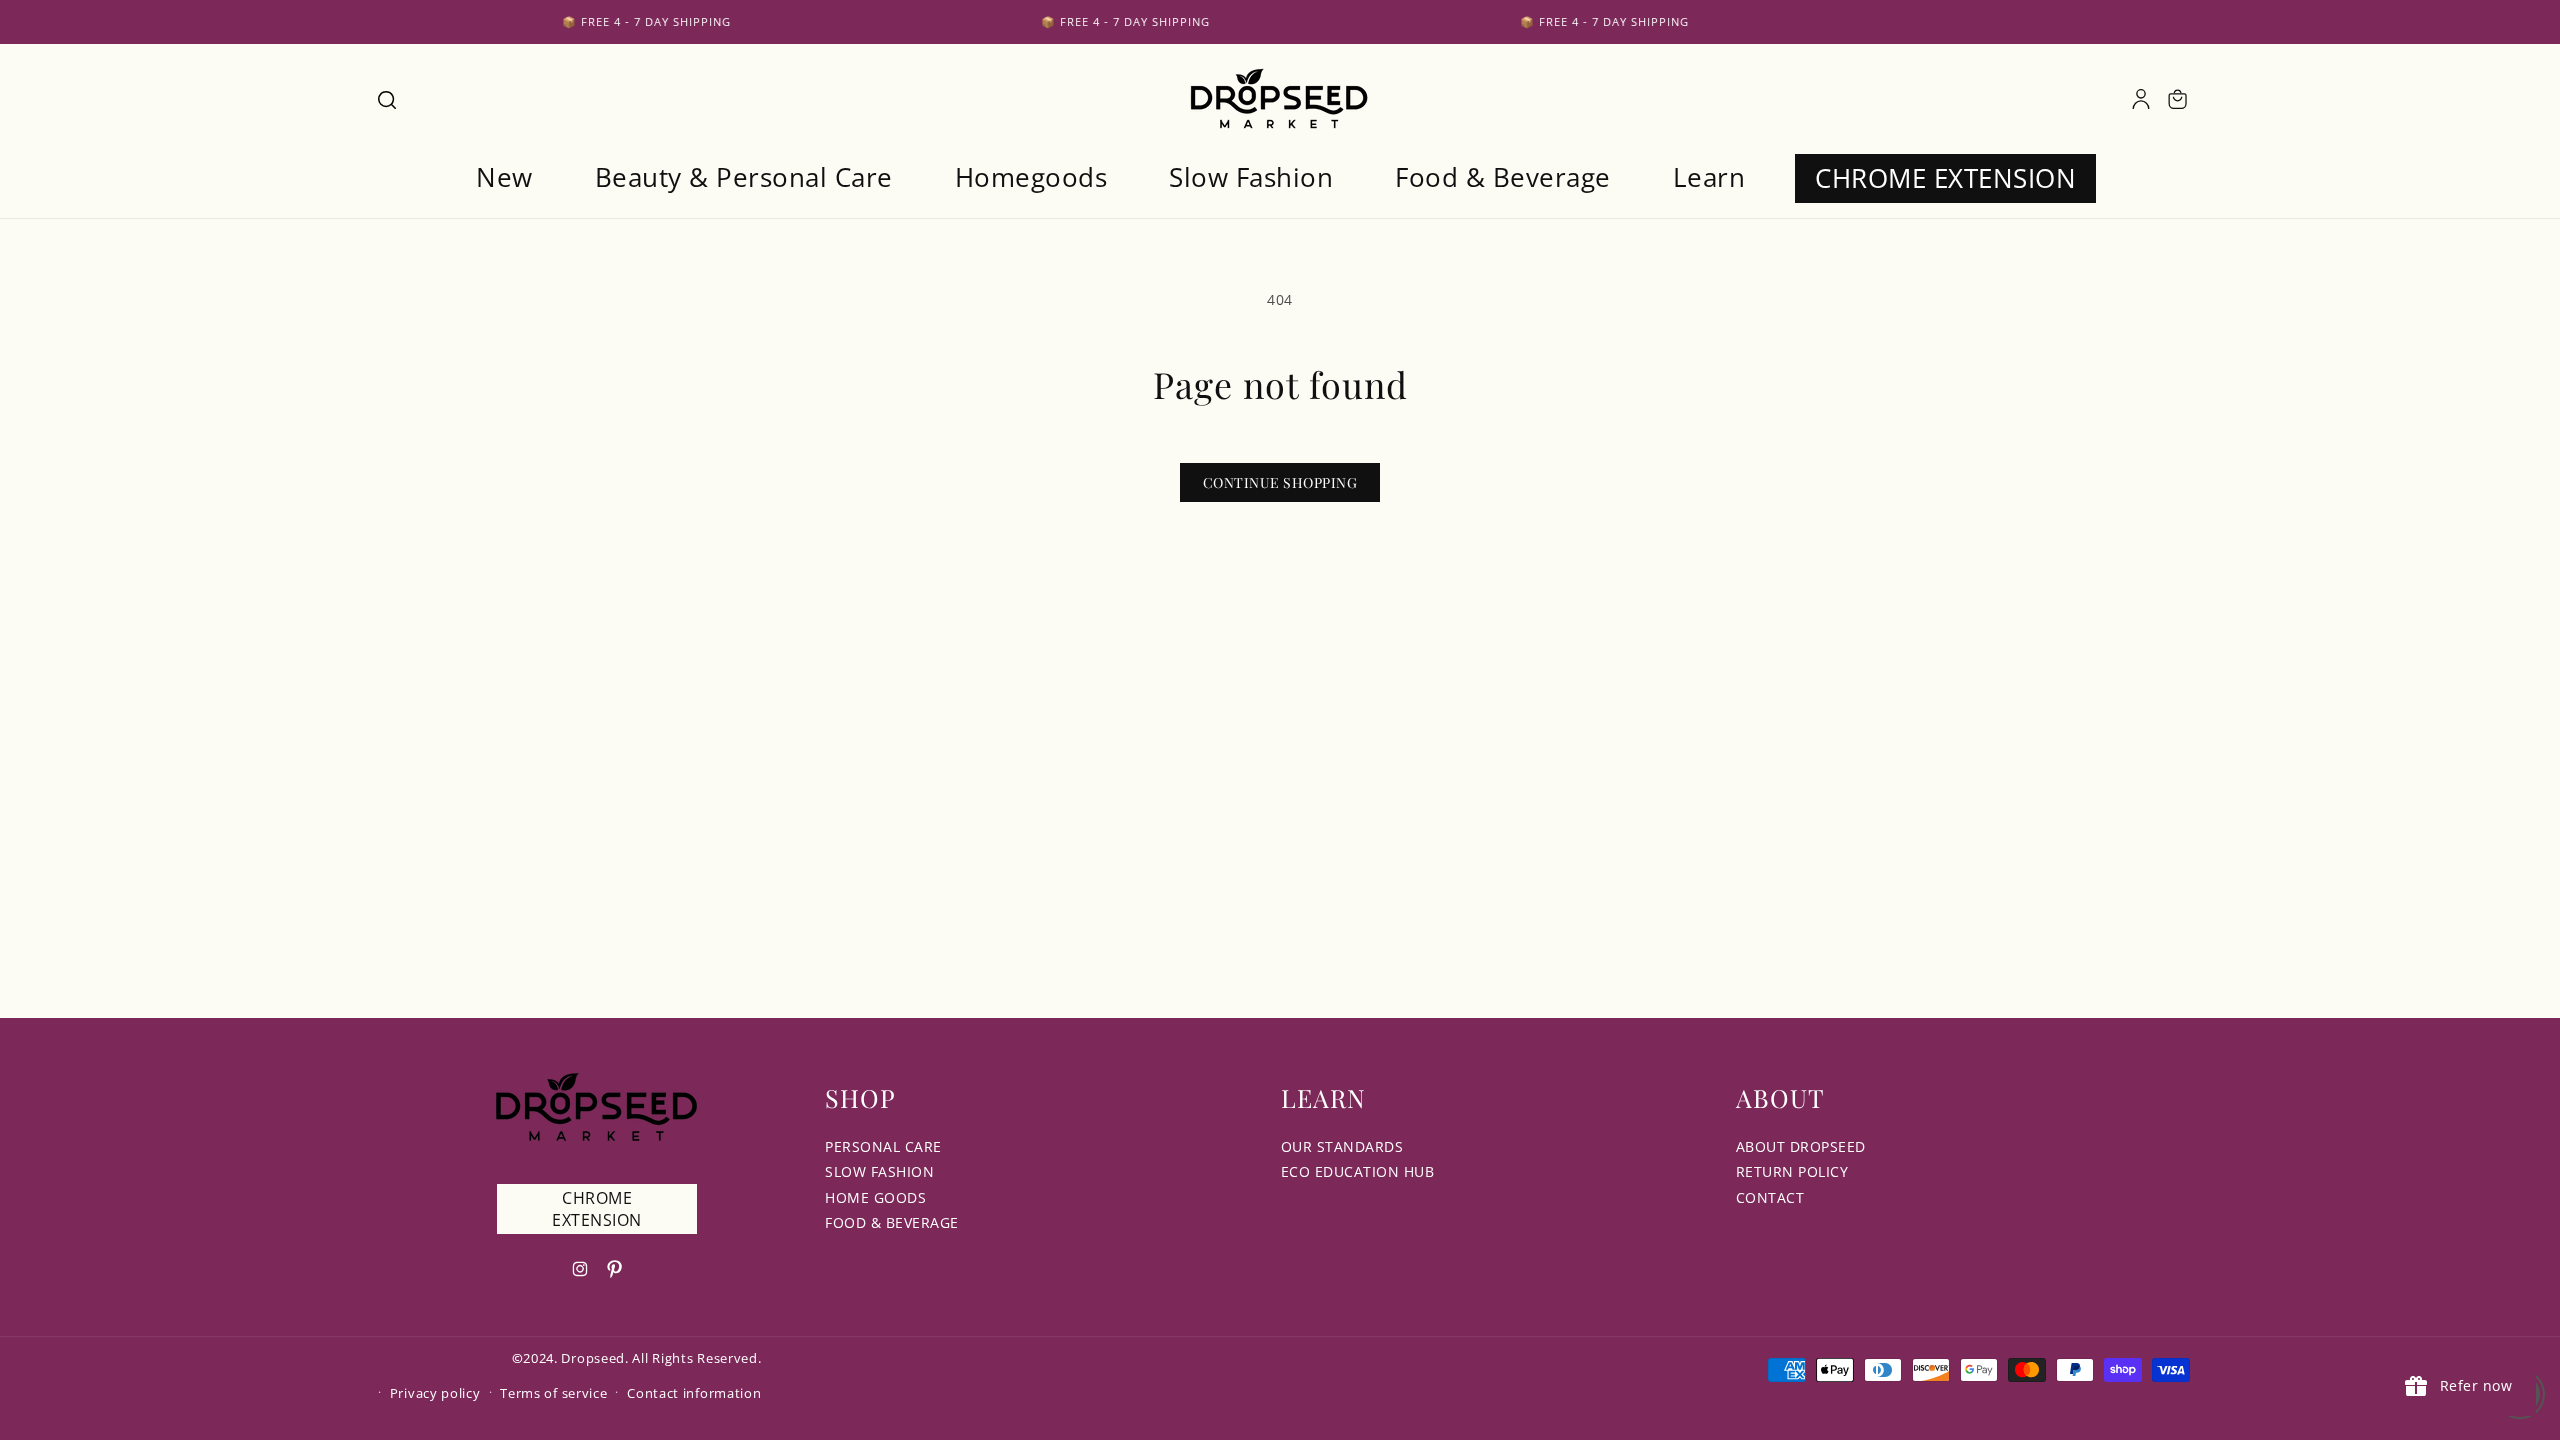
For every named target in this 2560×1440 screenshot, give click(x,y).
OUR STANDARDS (1342, 1146)
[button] (386, 99)
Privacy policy (435, 1393)
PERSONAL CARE (883, 1146)
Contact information (694, 1393)
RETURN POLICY (1792, 1171)
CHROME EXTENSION (597, 1209)
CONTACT (1770, 1197)
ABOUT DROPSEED (1801, 1146)
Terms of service (553, 1393)
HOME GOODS (875, 1197)
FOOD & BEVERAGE (892, 1222)
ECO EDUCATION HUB (1358, 1171)
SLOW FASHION (879, 1171)
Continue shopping (1280, 482)
